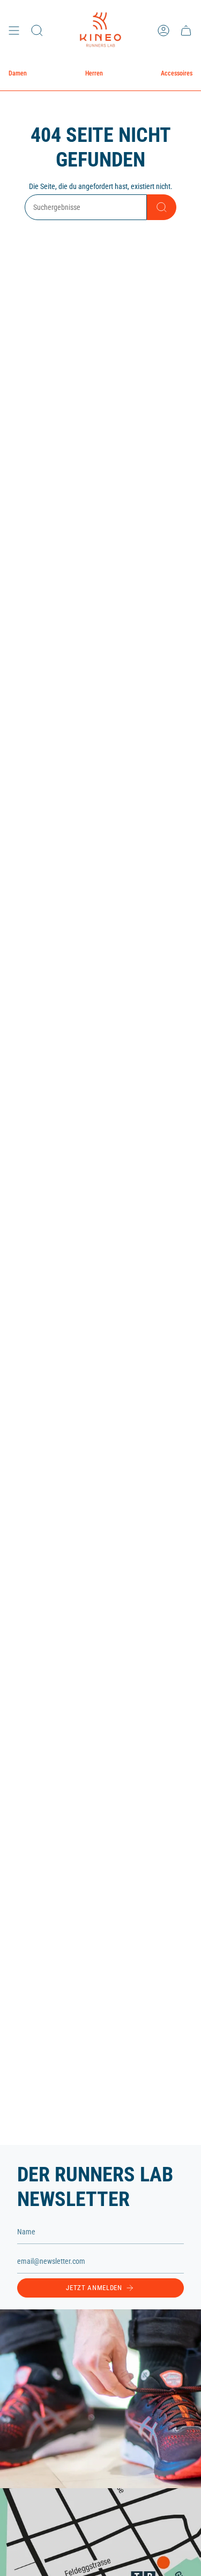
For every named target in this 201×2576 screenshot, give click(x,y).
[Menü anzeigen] (14, 30)
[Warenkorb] (186, 30)
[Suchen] (162, 207)
